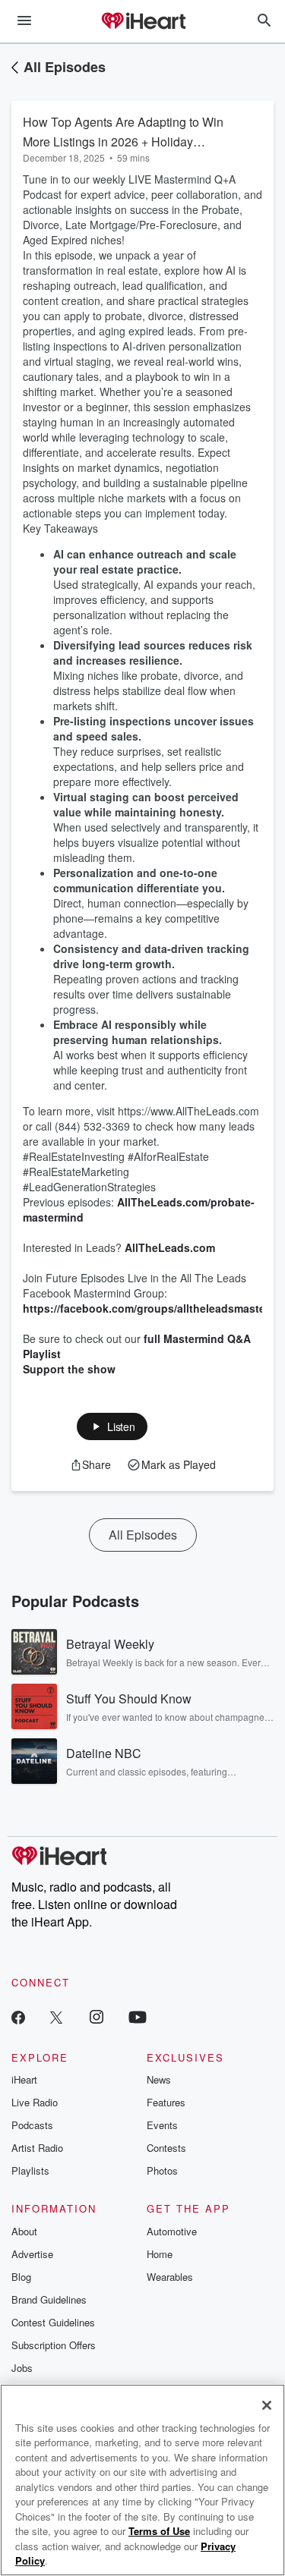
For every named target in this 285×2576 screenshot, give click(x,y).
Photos (162, 2170)
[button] (112, 1426)
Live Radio (35, 2102)
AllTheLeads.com (170, 1247)
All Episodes (65, 67)
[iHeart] (143, 22)
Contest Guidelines (53, 2322)
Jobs (22, 2368)
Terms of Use (159, 2531)
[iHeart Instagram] (97, 2016)
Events (162, 2125)
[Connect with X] (56, 2016)
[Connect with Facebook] (18, 2016)
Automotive (172, 2231)
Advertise (32, 2254)
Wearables (170, 2277)
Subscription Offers (54, 2345)
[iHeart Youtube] (138, 2016)
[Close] (267, 2405)
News (159, 2079)
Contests (166, 2148)
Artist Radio (37, 2148)
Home (160, 2254)
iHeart (24, 2079)
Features (166, 2102)
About (24, 2231)
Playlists (30, 2170)
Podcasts (32, 2125)
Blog (21, 2277)
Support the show (69, 1369)
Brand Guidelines (49, 2299)
